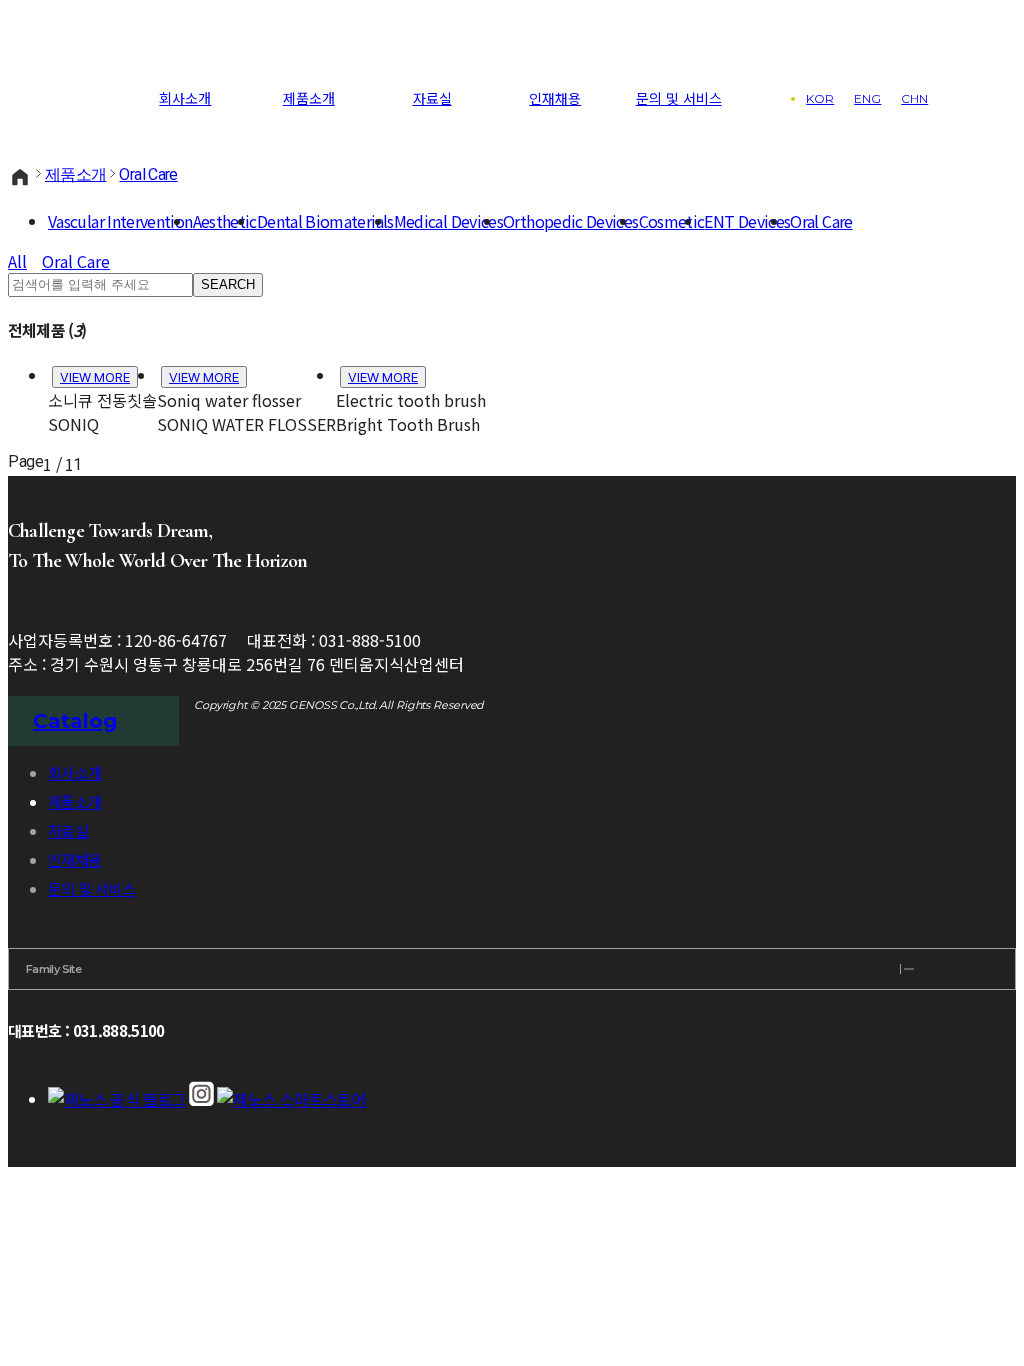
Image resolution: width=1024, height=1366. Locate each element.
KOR (820, 98)
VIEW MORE (95, 377)
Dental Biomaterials (325, 221)
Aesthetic (225, 221)
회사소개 (185, 98)
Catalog (75, 721)
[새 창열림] (117, 1099)
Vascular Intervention (120, 221)
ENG (867, 98)
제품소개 (309, 98)
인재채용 (555, 98)
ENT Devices (747, 221)
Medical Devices (448, 221)
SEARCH (228, 284)
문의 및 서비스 (679, 98)
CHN (914, 98)
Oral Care (148, 174)
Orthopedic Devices (570, 221)
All (17, 261)
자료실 (432, 98)
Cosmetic (672, 221)
